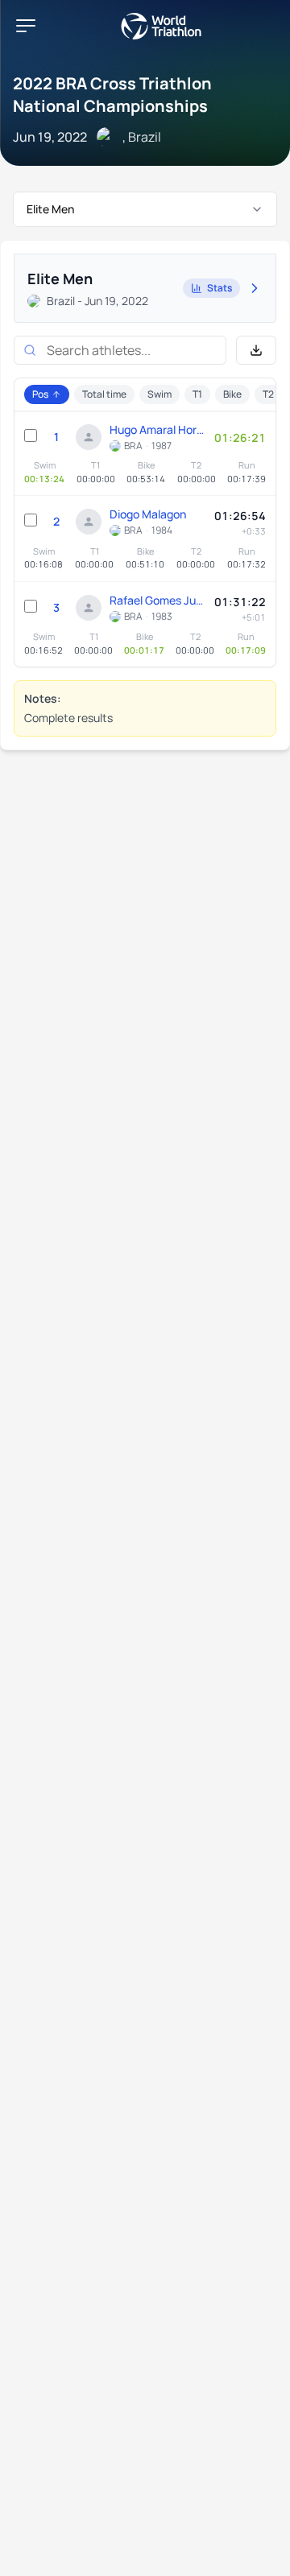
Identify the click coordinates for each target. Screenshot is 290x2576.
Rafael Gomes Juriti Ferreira (158, 600)
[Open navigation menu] (26, 26)
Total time (104, 394)
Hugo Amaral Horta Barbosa (158, 429)
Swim (159, 394)
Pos (40, 394)
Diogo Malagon (148, 514)
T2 (268, 394)
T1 (197, 394)
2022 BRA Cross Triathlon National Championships (112, 95)
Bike (232, 394)
